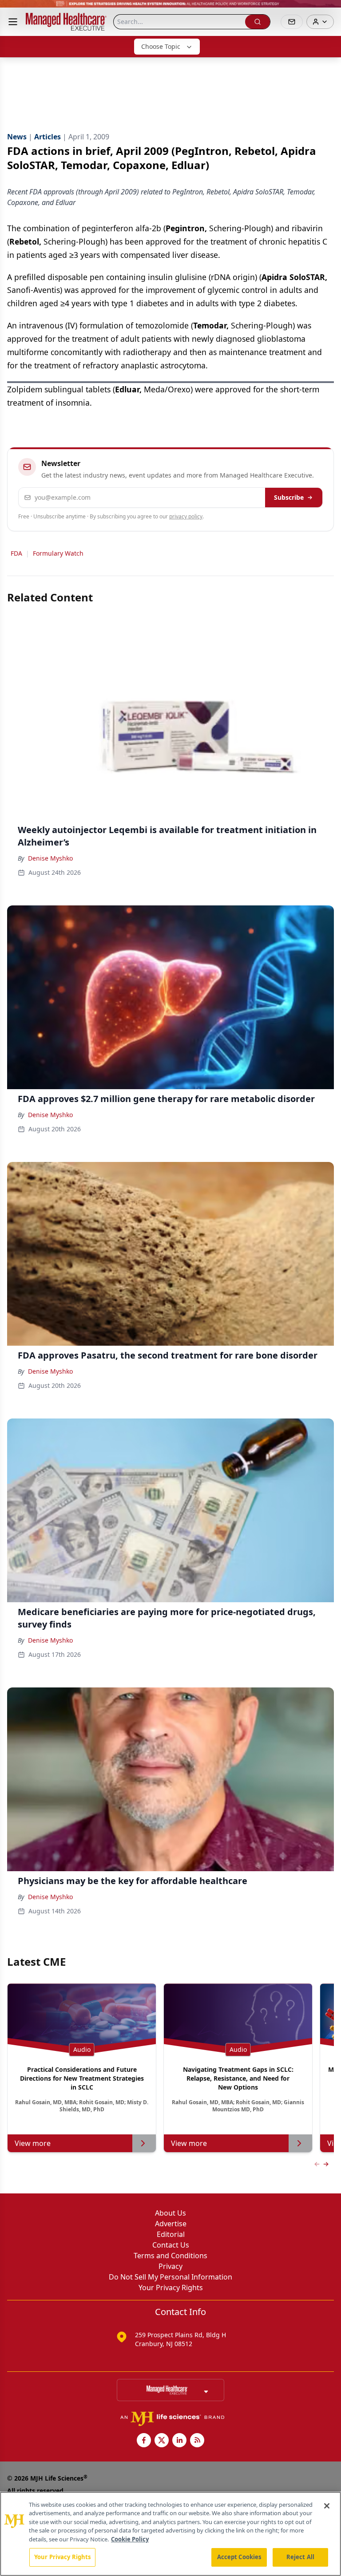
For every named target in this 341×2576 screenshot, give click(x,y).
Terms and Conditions (170, 2256)
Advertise (171, 2224)
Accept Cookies (239, 2557)
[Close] (327, 2506)
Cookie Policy (130, 2539)
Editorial (171, 2234)
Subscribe (289, 497)
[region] (170, 2534)
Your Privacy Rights (171, 2288)
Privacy (170, 2266)
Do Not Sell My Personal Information (170, 2277)
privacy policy (186, 516)
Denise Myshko (50, 858)
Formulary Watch (58, 553)
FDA (16, 553)
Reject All (300, 2557)
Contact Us (171, 2245)
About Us (170, 2213)
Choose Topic (161, 46)
